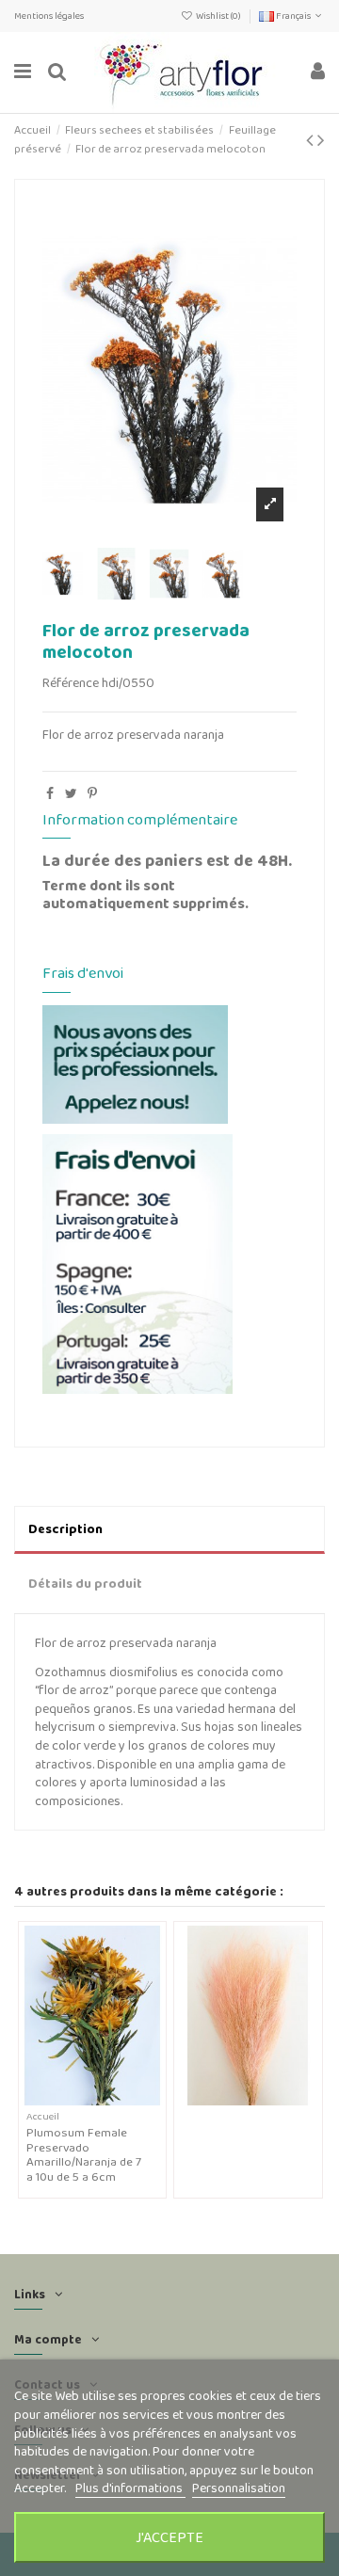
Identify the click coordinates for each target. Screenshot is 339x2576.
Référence (71, 683)
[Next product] (321, 140)
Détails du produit (85, 1583)
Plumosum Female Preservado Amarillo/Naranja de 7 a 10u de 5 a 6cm (84, 2154)
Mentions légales (49, 16)
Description (65, 1528)
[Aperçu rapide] (105, 2099)
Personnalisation (239, 2488)
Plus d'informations (130, 2488)
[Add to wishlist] (79, 2099)
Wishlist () (218, 16)
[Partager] (50, 793)
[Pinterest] (92, 793)
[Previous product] (312, 140)
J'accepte (169, 2537)
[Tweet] (71, 793)
